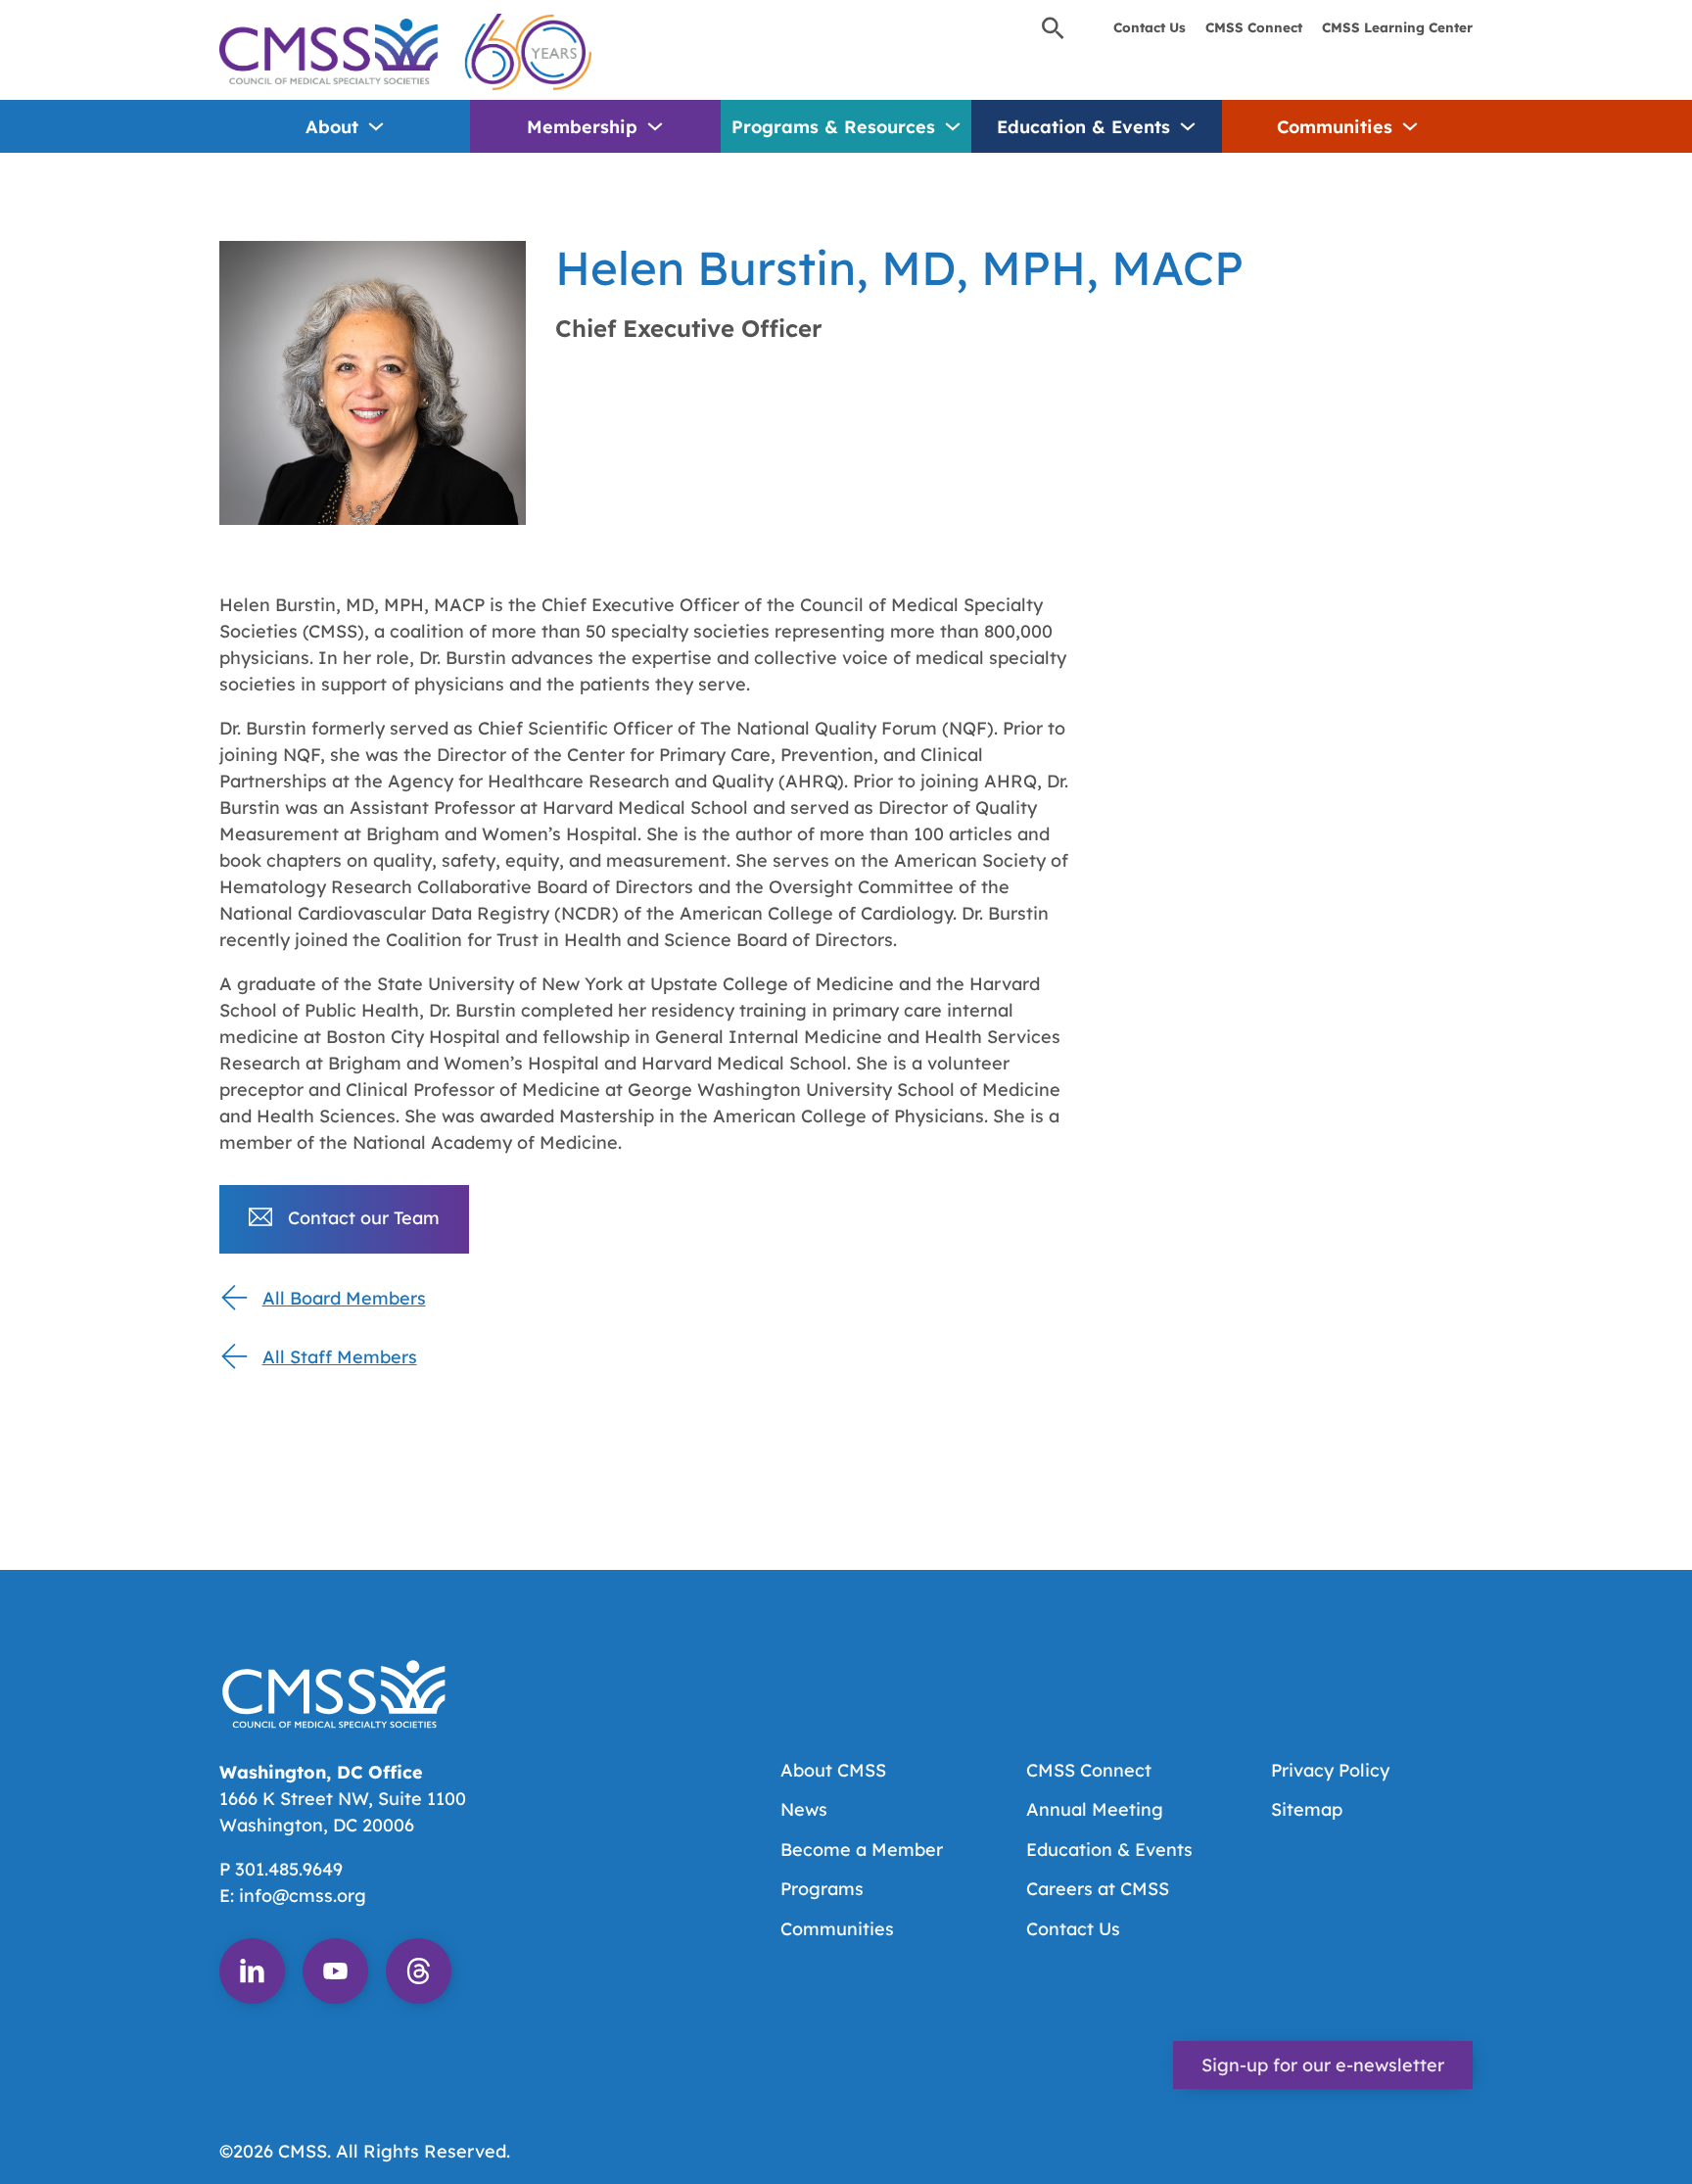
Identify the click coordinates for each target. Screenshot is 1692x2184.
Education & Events (1083, 127)
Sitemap (1307, 1809)
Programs (822, 1889)
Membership (582, 127)
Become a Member (862, 1850)
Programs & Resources (833, 127)
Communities (1335, 127)
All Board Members (344, 1298)
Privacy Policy (1330, 1770)
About (332, 127)
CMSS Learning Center (1397, 27)
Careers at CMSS (1098, 1889)
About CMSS (833, 1770)
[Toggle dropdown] (376, 126)
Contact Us (1150, 27)
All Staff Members (340, 1357)
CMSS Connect (1254, 27)
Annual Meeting (1095, 1809)
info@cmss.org (303, 1896)
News (804, 1809)
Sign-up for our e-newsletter (1323, 2065)
